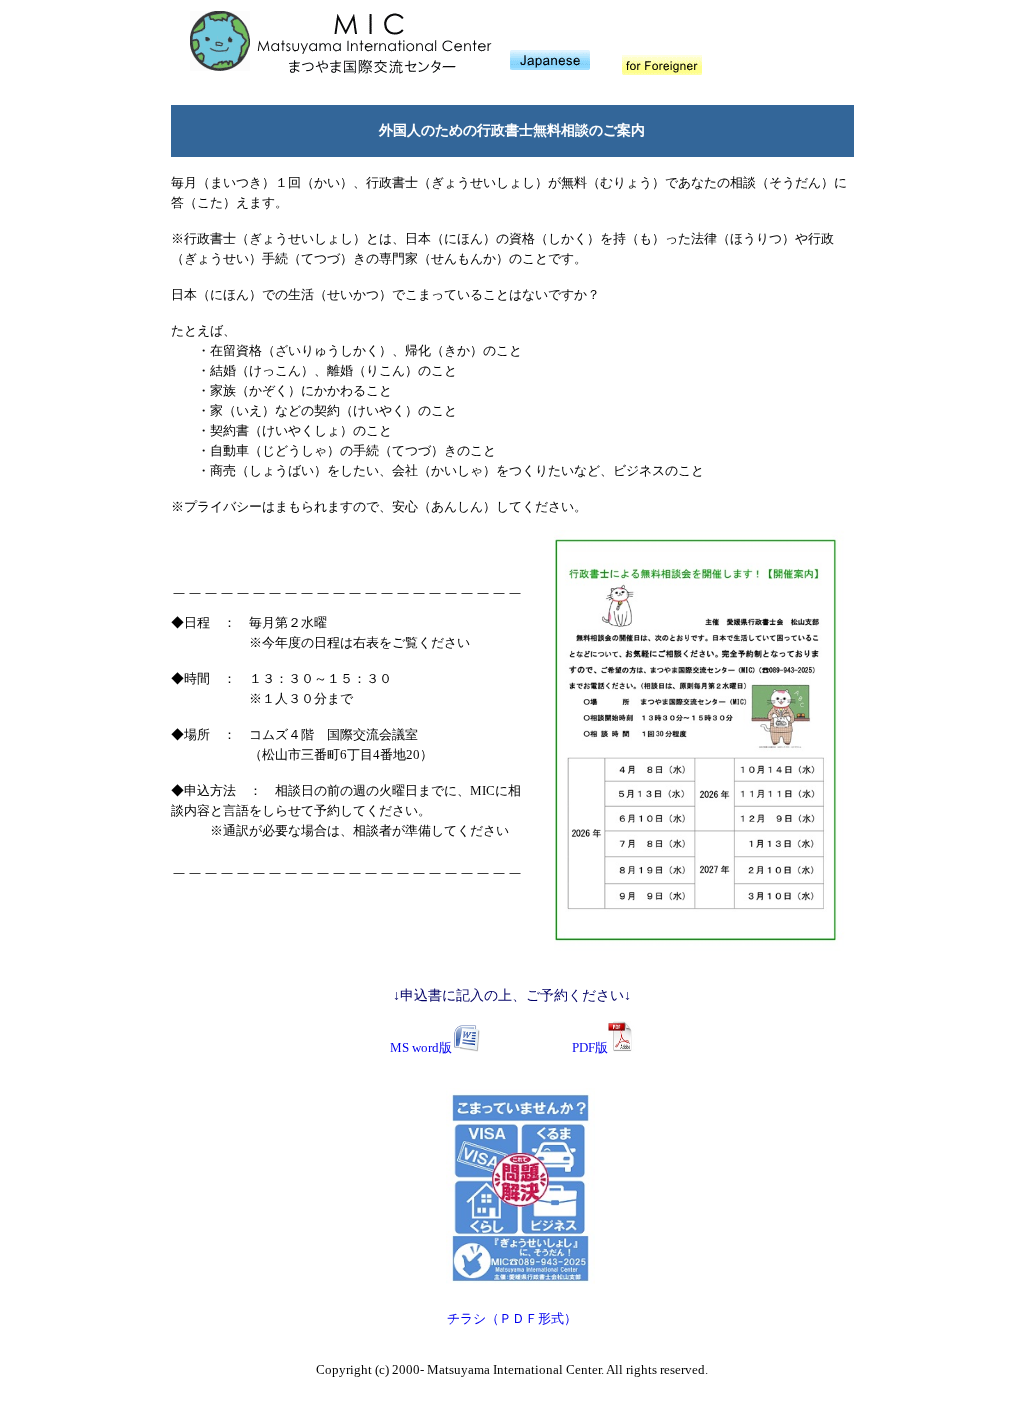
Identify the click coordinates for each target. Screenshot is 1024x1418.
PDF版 (590, 1047)
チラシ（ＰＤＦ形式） (512, 1318)
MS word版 (421, 1047)
